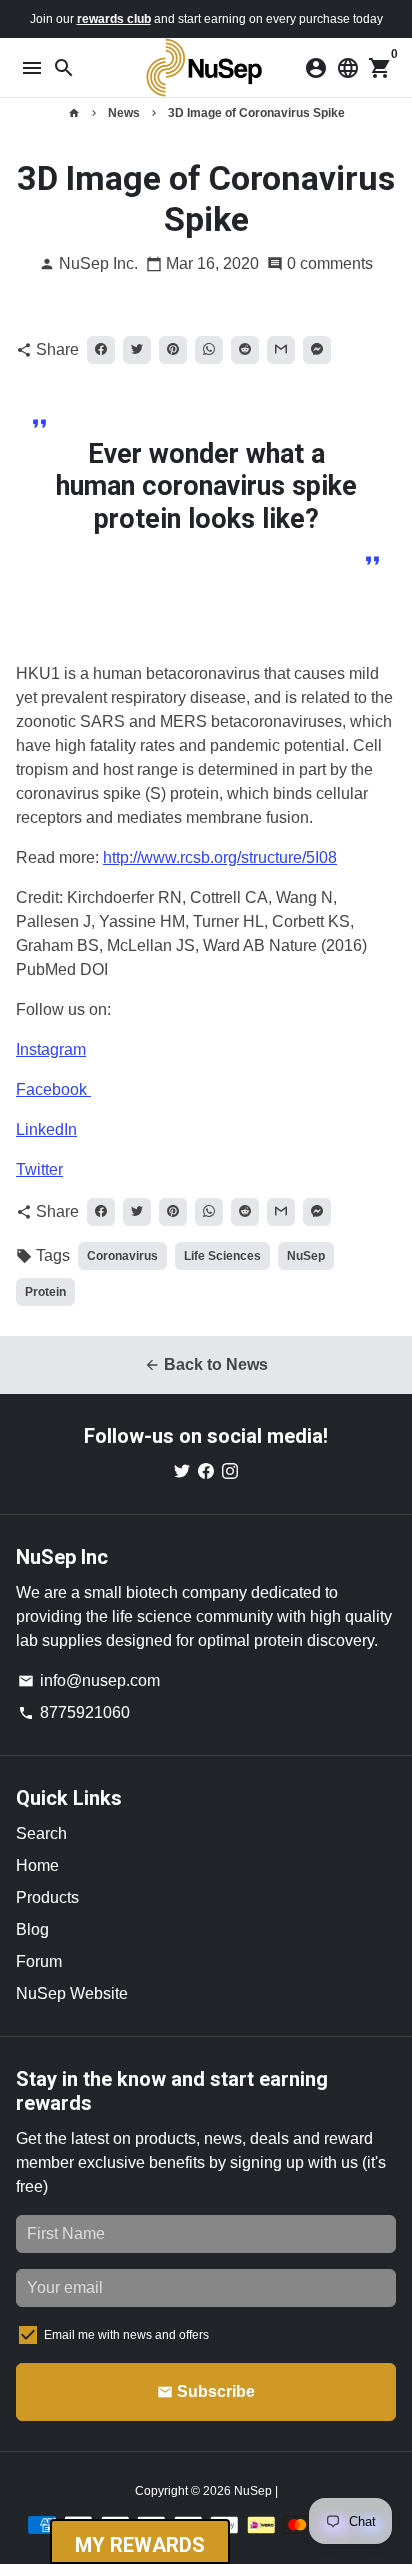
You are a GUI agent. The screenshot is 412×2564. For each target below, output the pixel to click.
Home (37, 1865)
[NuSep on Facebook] (206, 1471)
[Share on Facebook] (101, 350)
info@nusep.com (89, 1680)
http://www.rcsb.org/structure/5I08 (220, 857)
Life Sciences (222, 1256)
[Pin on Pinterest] (173, 350)
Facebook (53, 1089)
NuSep (306, 1256)
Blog (32, 1929)
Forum (39, 1961)
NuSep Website (72, 1993)
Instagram (51, 1049)
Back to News (206, 1364)
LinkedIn (46, 1129)
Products (47, 1897)
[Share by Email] (281, 350)
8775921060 (74, 1712)
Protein (45, 1292)
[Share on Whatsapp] (209, 350)
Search (41, 1833)
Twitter (39, 1169)
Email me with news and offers (126, 2335)
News (124, 113)
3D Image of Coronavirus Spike (256, 113)
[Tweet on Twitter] (137, 350)
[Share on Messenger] (317, 350)
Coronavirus (122, 1256)
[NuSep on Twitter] (182, 1471)
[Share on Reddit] (245, 350)
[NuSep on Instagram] (230, 1471)
